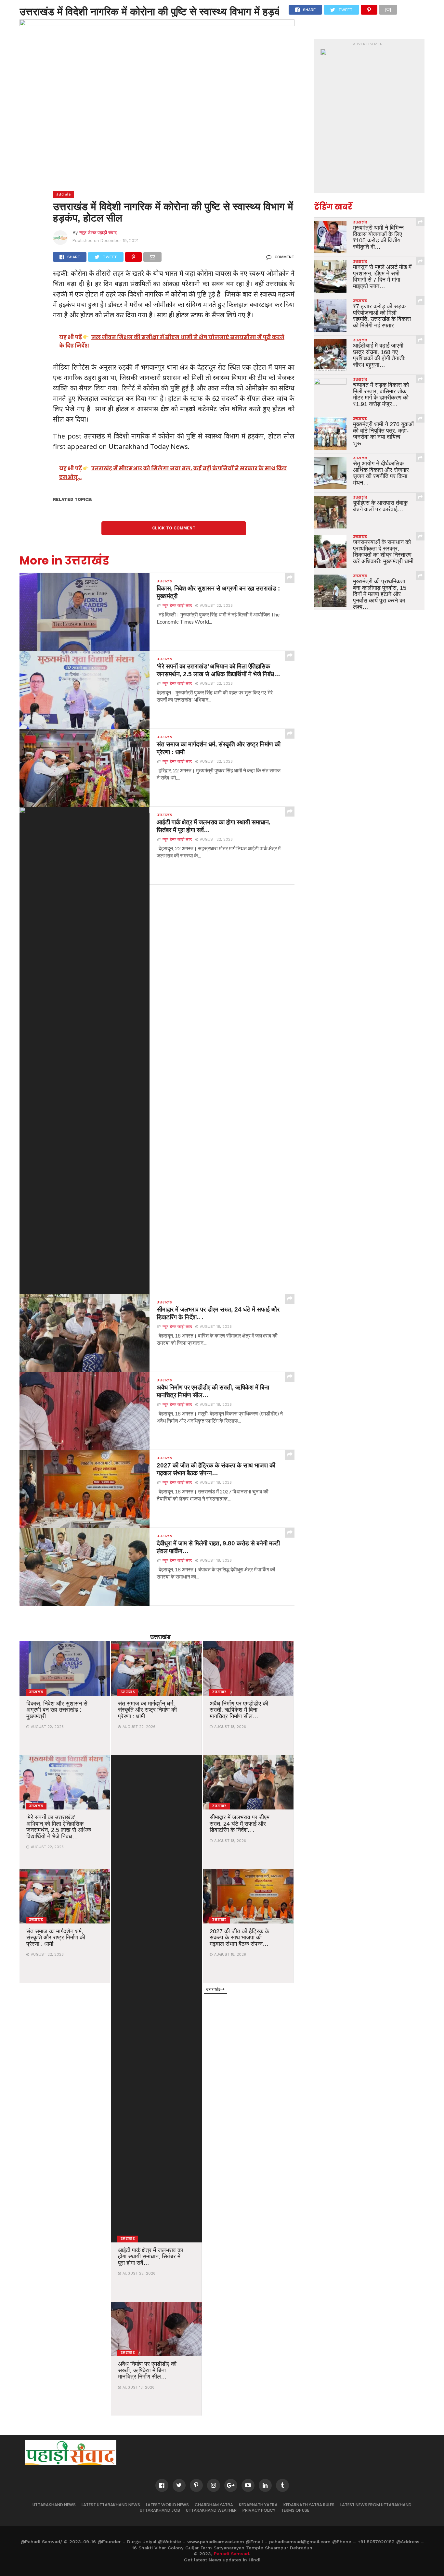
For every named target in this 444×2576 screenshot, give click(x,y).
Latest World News (167, 2505)
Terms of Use (295, 2510)
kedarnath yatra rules (309, 2505)
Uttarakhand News (54, 2505)
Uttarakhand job (160, 2510)
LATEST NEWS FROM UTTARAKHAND (376, 2505)
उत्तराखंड (160, 1637)
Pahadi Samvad (231, 2554)
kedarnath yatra (258, 2505)
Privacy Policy (259, 2510)
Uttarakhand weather (211, 2510)
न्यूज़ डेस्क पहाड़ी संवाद (98, 232)
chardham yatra (214, 2505)
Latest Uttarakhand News (111, 2505)
